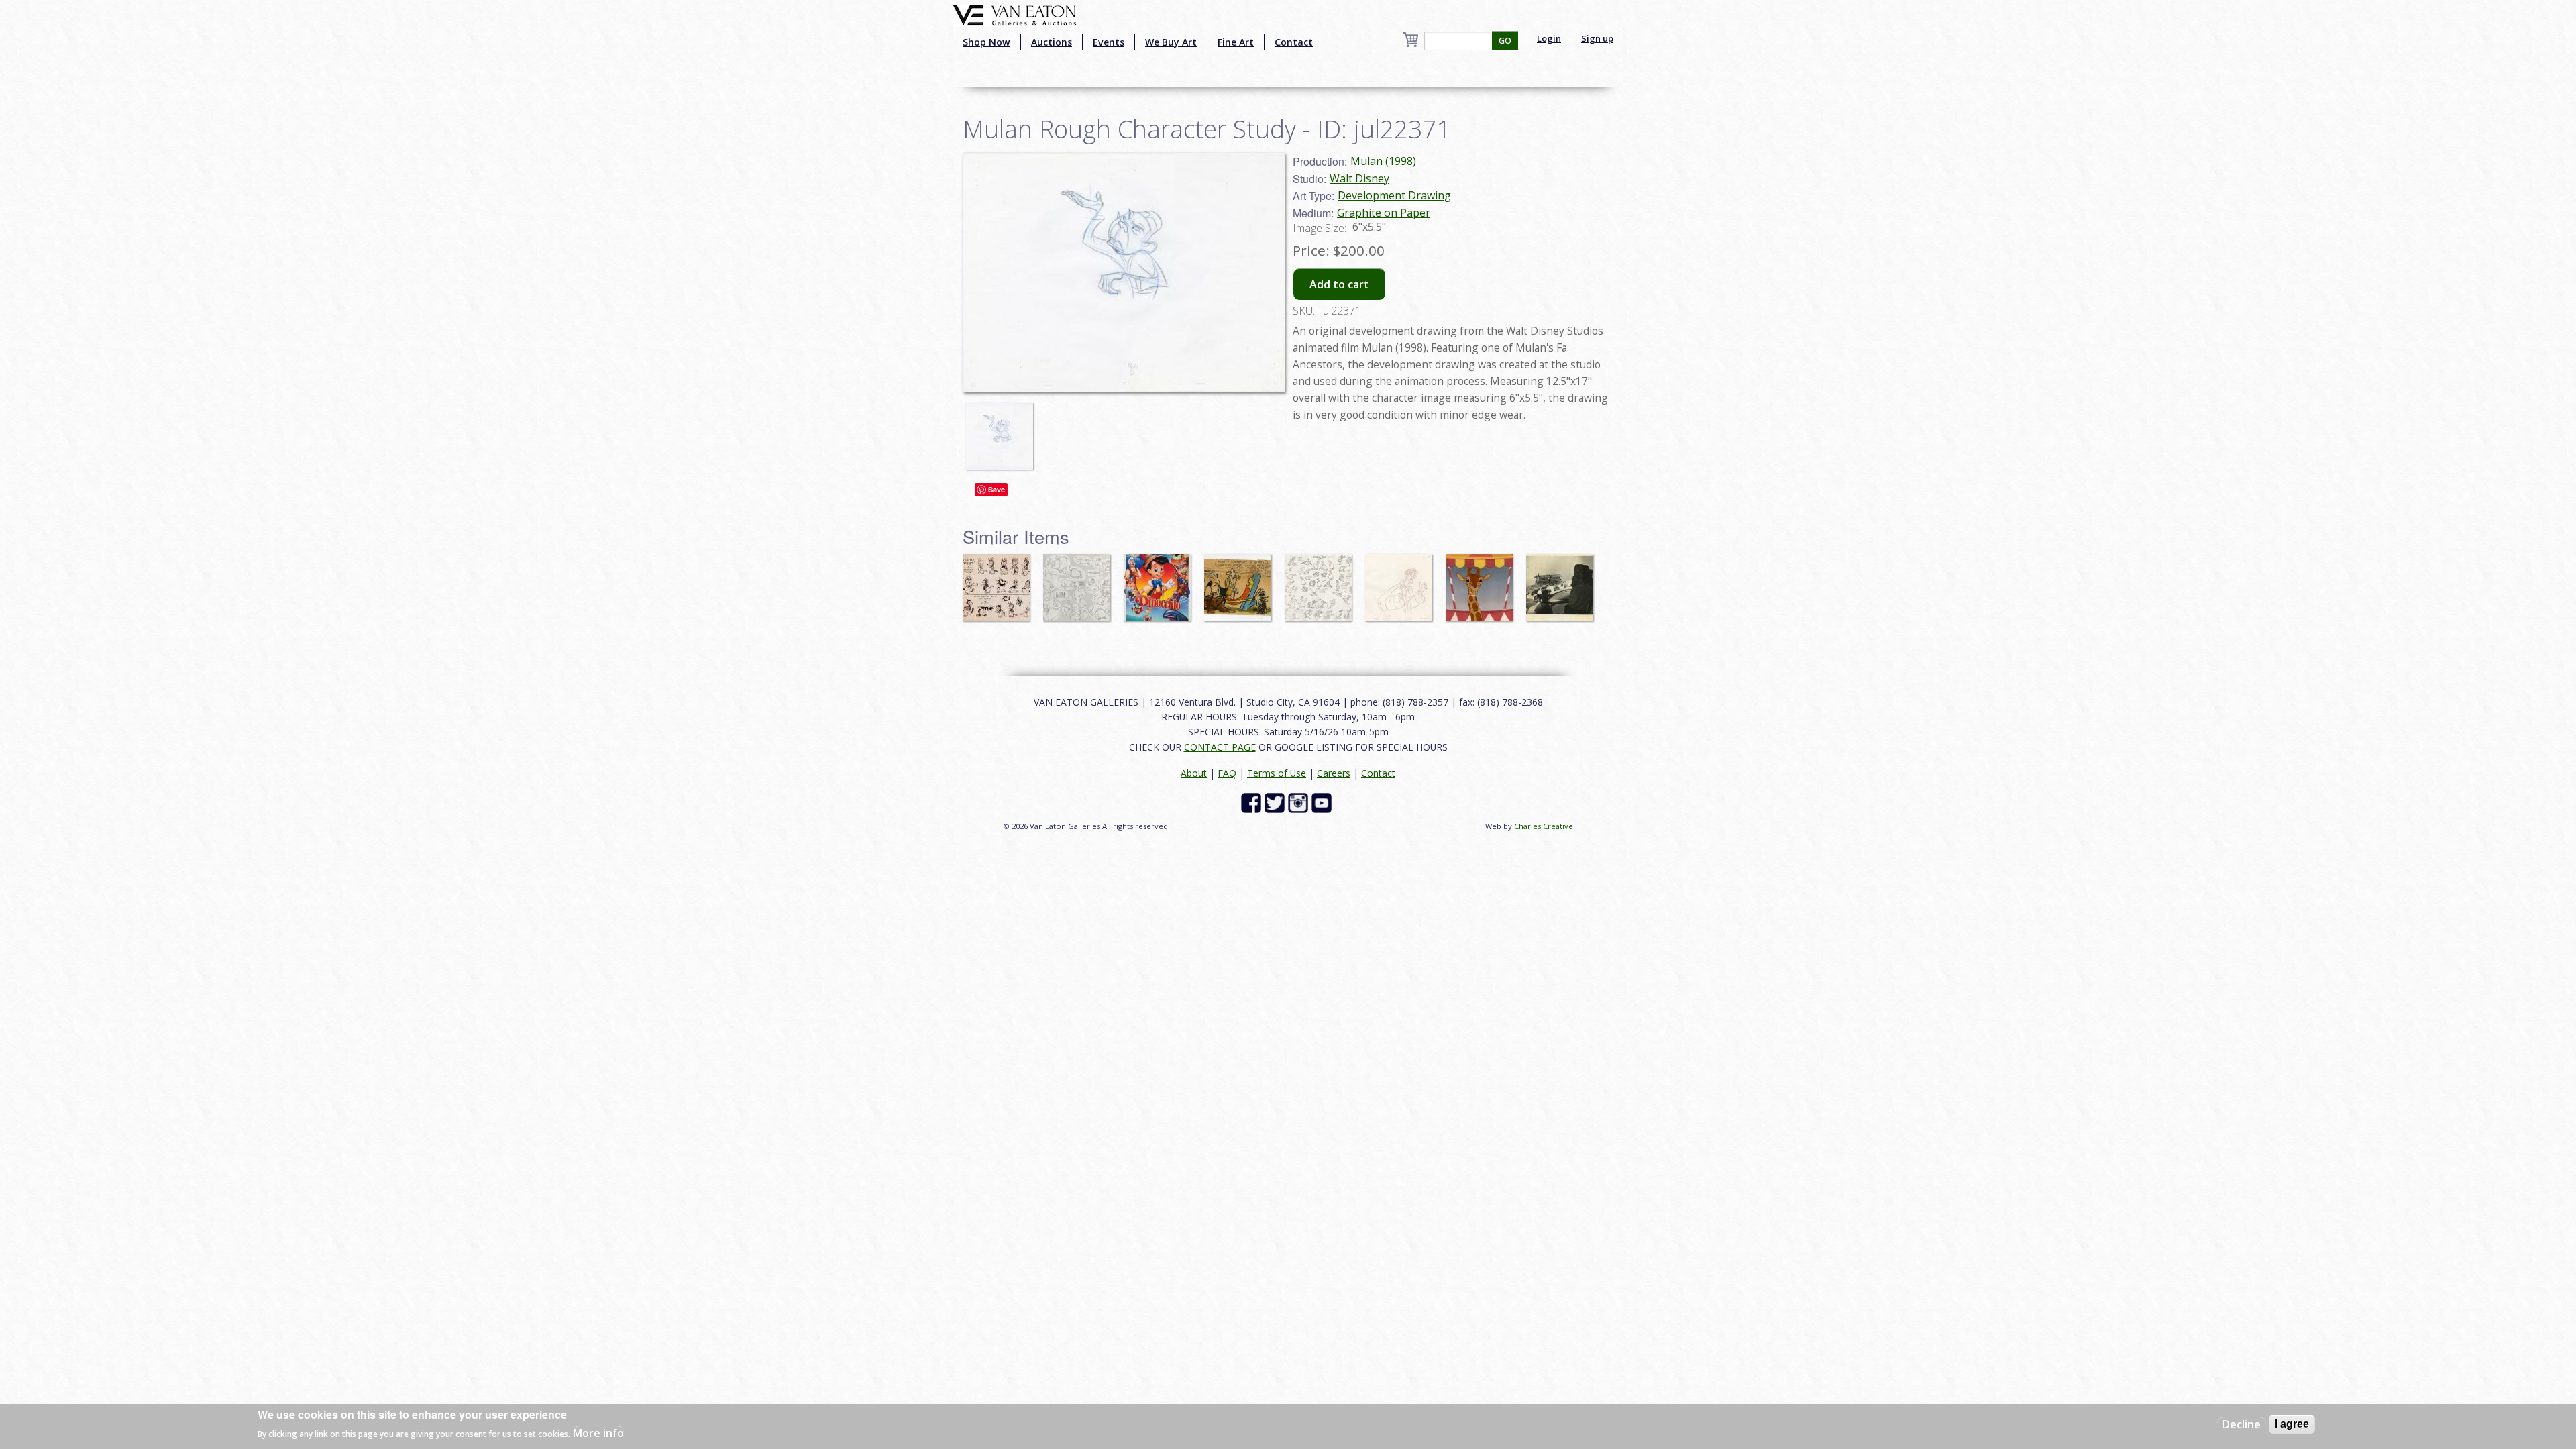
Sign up (1597, 38)
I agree (2292, 1424)
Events (1109, 42)
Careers (1334, 773)
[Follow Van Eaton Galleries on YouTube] (1323, 802)
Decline (2242, 1424)
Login (1549, 38)
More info (598, 1433)
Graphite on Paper (1384, 213)
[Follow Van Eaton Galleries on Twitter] (1276, 802)
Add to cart (1339, 284)
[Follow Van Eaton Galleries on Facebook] (1253, 802)
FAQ (1227, 773)
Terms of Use (1277, 773)
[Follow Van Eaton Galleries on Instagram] (1300, 802)
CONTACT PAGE (1220, 747)
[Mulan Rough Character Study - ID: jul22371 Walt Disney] (1124, 272)
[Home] (1015, 14)
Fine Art (1236, 42)
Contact (1294, 42)
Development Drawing (1394, 195)
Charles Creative (1544, 826)
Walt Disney (1359, 178)
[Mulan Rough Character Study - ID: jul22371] (1003, 430)
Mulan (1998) (1383, 161)
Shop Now (986, 42)
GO (1505, 41)
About (1194, 773)
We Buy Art (1171, 42)
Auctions (1052, 42)
